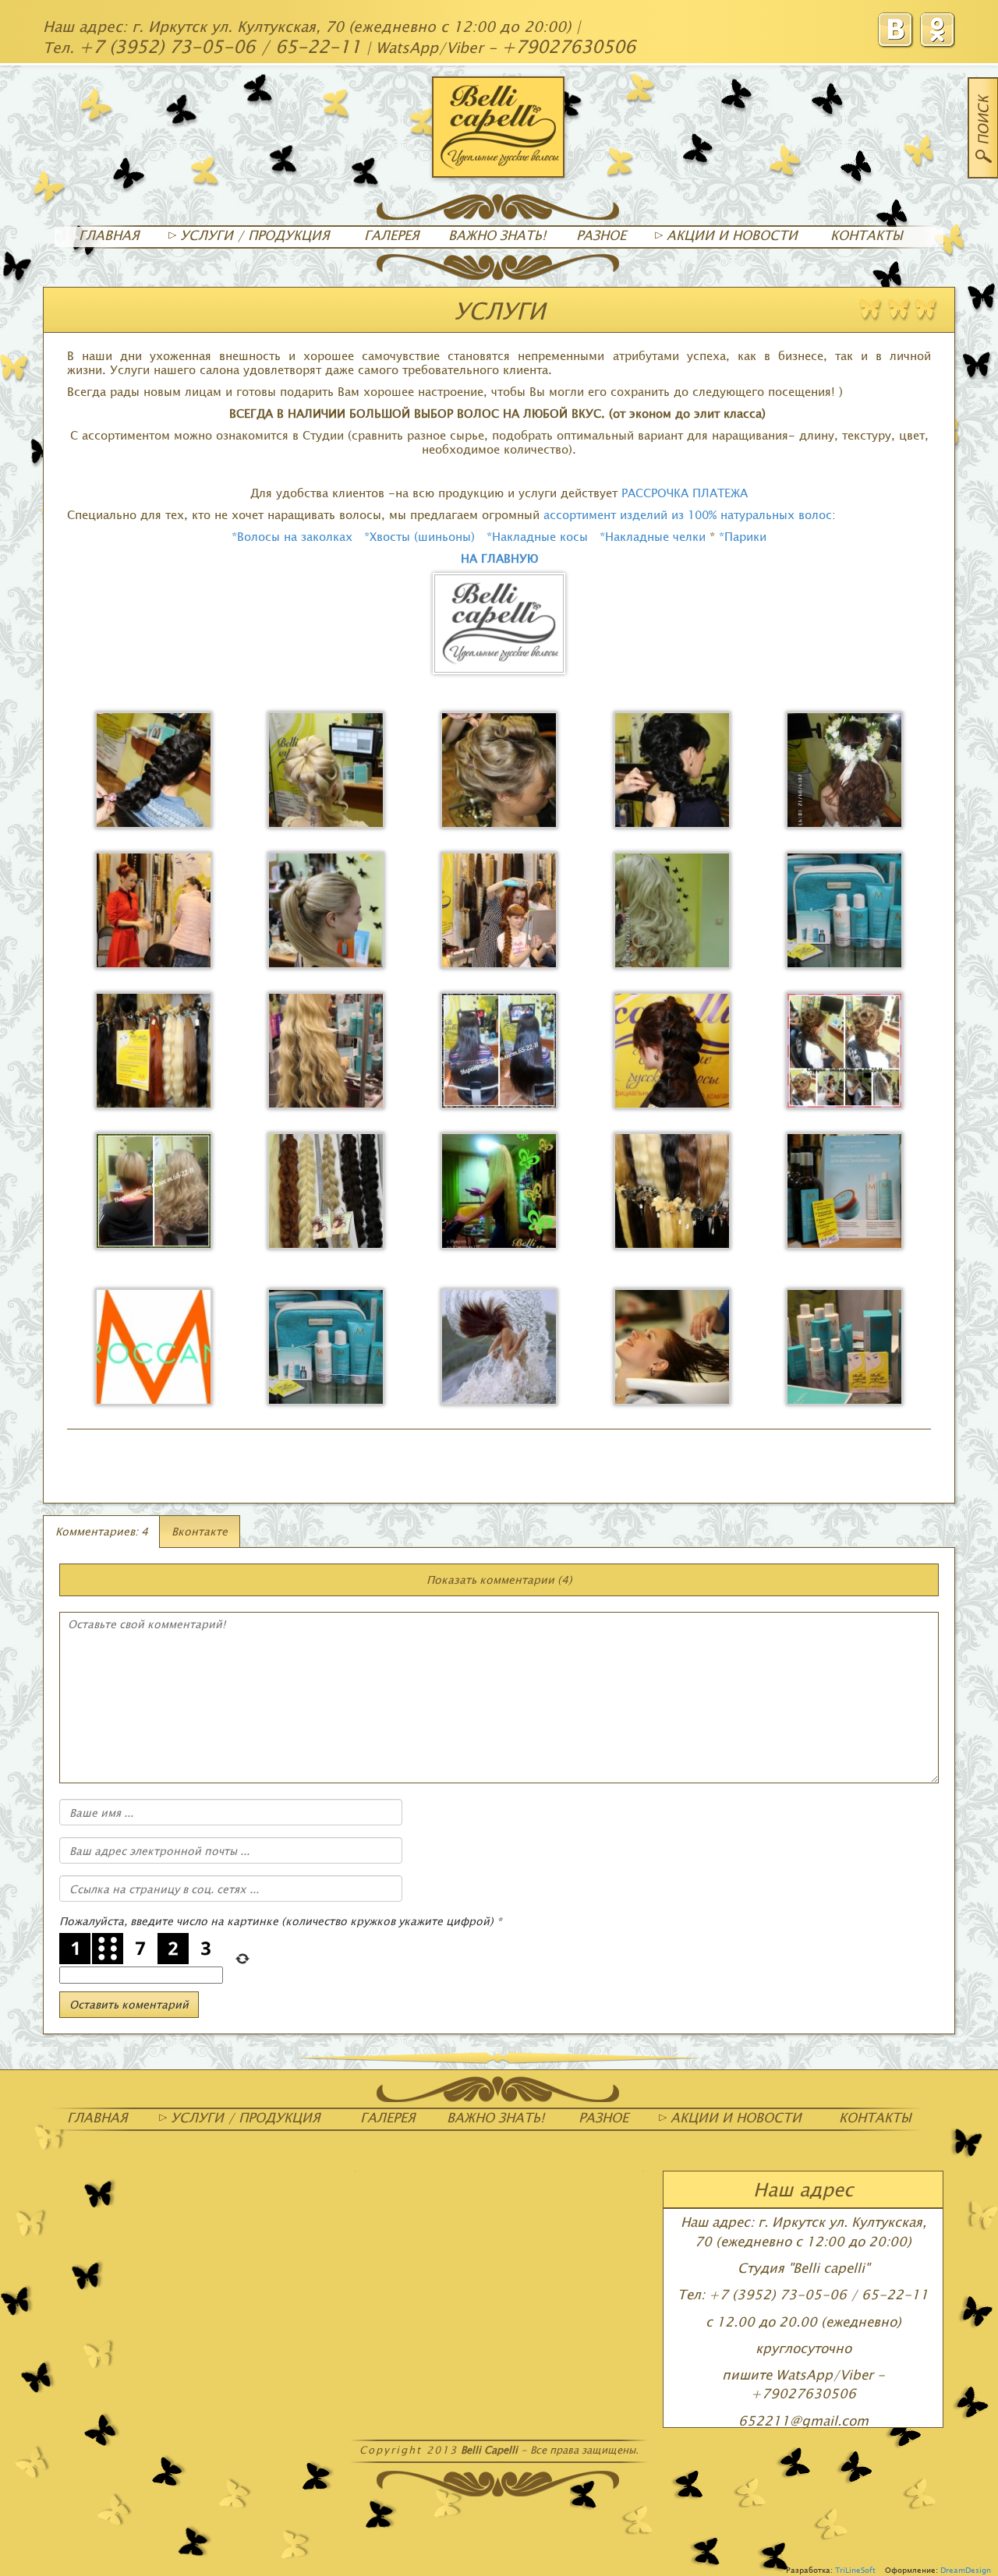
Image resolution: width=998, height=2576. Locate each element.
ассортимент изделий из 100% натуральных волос (688, 514)
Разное (601, 235)
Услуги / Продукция (253, 235)
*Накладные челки (653, 536)
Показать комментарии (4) (499, 1580)
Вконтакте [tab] (200, 1531)
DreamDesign (966, 2570)
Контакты (867, 235)
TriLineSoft (855, 2570)
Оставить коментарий (129, 2004)
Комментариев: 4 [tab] (102, 1531)
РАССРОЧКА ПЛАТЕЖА (685, 493)
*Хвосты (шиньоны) (421, 536)
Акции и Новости (730, 235)
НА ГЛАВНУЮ (499, 558)
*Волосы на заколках (292, 536)
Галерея (392, 235)
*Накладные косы (537, 536)
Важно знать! (497, 235)
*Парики (743, 536)
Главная (109, 235)
